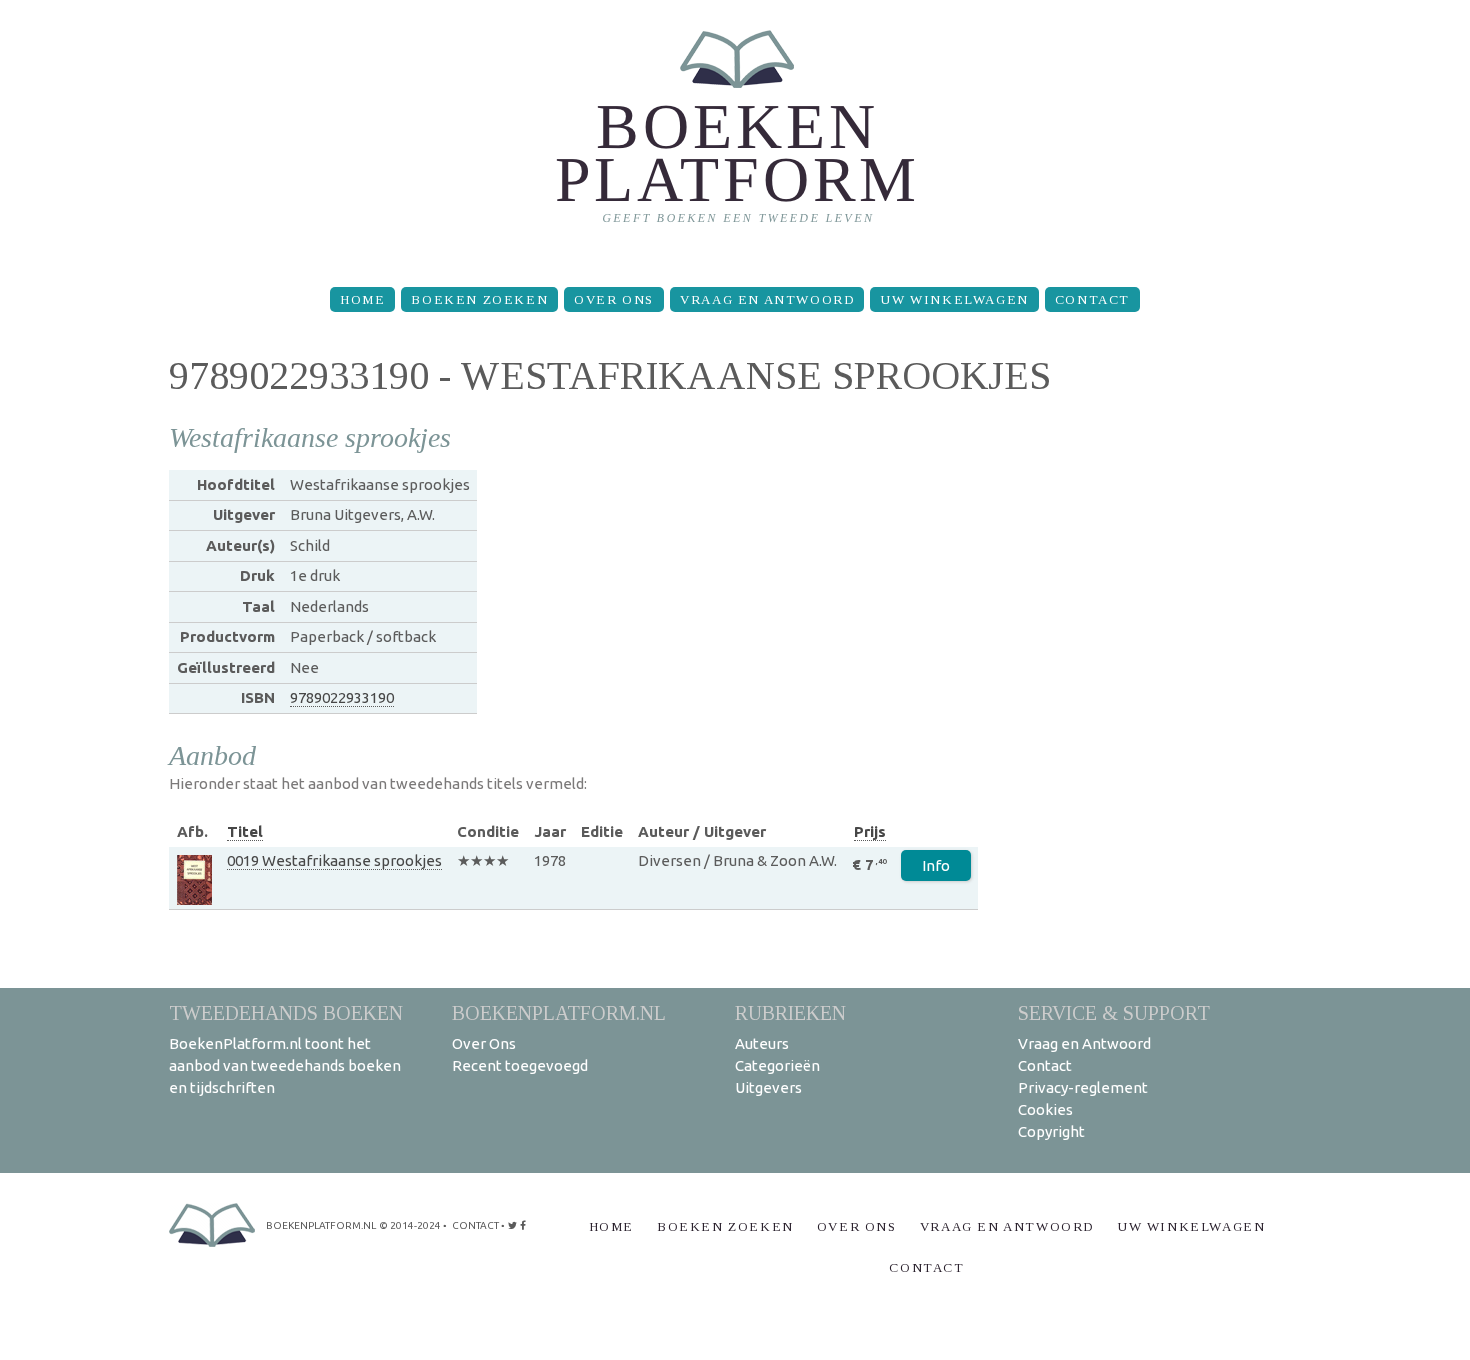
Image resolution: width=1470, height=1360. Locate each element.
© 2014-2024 (410, 1225)
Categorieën (777, 1065)
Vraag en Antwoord (767, 299)
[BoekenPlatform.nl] (735, 135)
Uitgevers (768, 1087)
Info (936, 865)
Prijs (870, 831)
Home (362, 299)
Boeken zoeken (479, 299)
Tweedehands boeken (286, 1012)
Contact (1092, 299)
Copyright (1051, 1131)
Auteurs (762, 1043)
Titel (245, 831)
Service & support (1114, 1012)
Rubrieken (790, 1012)
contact (475, 1225)
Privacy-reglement (1083, 1087)
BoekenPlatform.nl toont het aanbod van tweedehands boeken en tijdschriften (285, 1065)
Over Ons (614, 299)
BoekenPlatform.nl (559, 1012)
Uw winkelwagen (954, 299)
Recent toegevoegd (520, 1065)
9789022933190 (342, 697)
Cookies (1045, 1109)
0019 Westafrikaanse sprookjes (334, 860)
